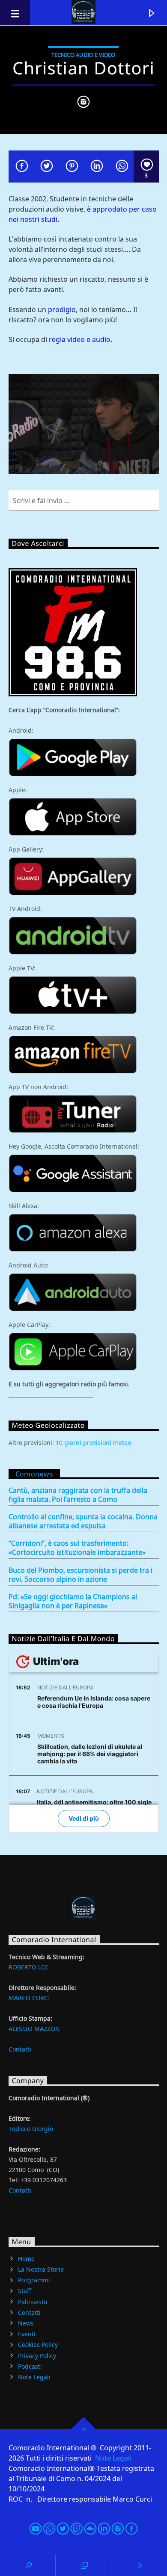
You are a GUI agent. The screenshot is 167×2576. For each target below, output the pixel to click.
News (26, 2323)
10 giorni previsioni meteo (93, 1443)
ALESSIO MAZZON (34, 2029)
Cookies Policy (38, 2345)
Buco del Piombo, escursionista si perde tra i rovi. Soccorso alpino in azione (81, 1575)
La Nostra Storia (41, 2269)
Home (26, 2259)
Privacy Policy (37, 2355)
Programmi (34, 2280)
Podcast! (30, 2366)
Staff (25, 2291)
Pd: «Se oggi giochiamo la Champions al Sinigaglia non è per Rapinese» (73, 1601)
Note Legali (34, 2377)
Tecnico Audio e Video (83, 55)
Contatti (20, 2049)
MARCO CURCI (29, 1998)
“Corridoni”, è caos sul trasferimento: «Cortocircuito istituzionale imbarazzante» (77, 1548)
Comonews (34, 1474)
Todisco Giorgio (31, 2129)
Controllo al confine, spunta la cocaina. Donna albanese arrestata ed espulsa (83, 1521)
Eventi (27, 2334)
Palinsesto (33, 2302)
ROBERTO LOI (28, 1967)
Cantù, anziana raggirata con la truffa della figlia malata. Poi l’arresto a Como (78, 1495)
